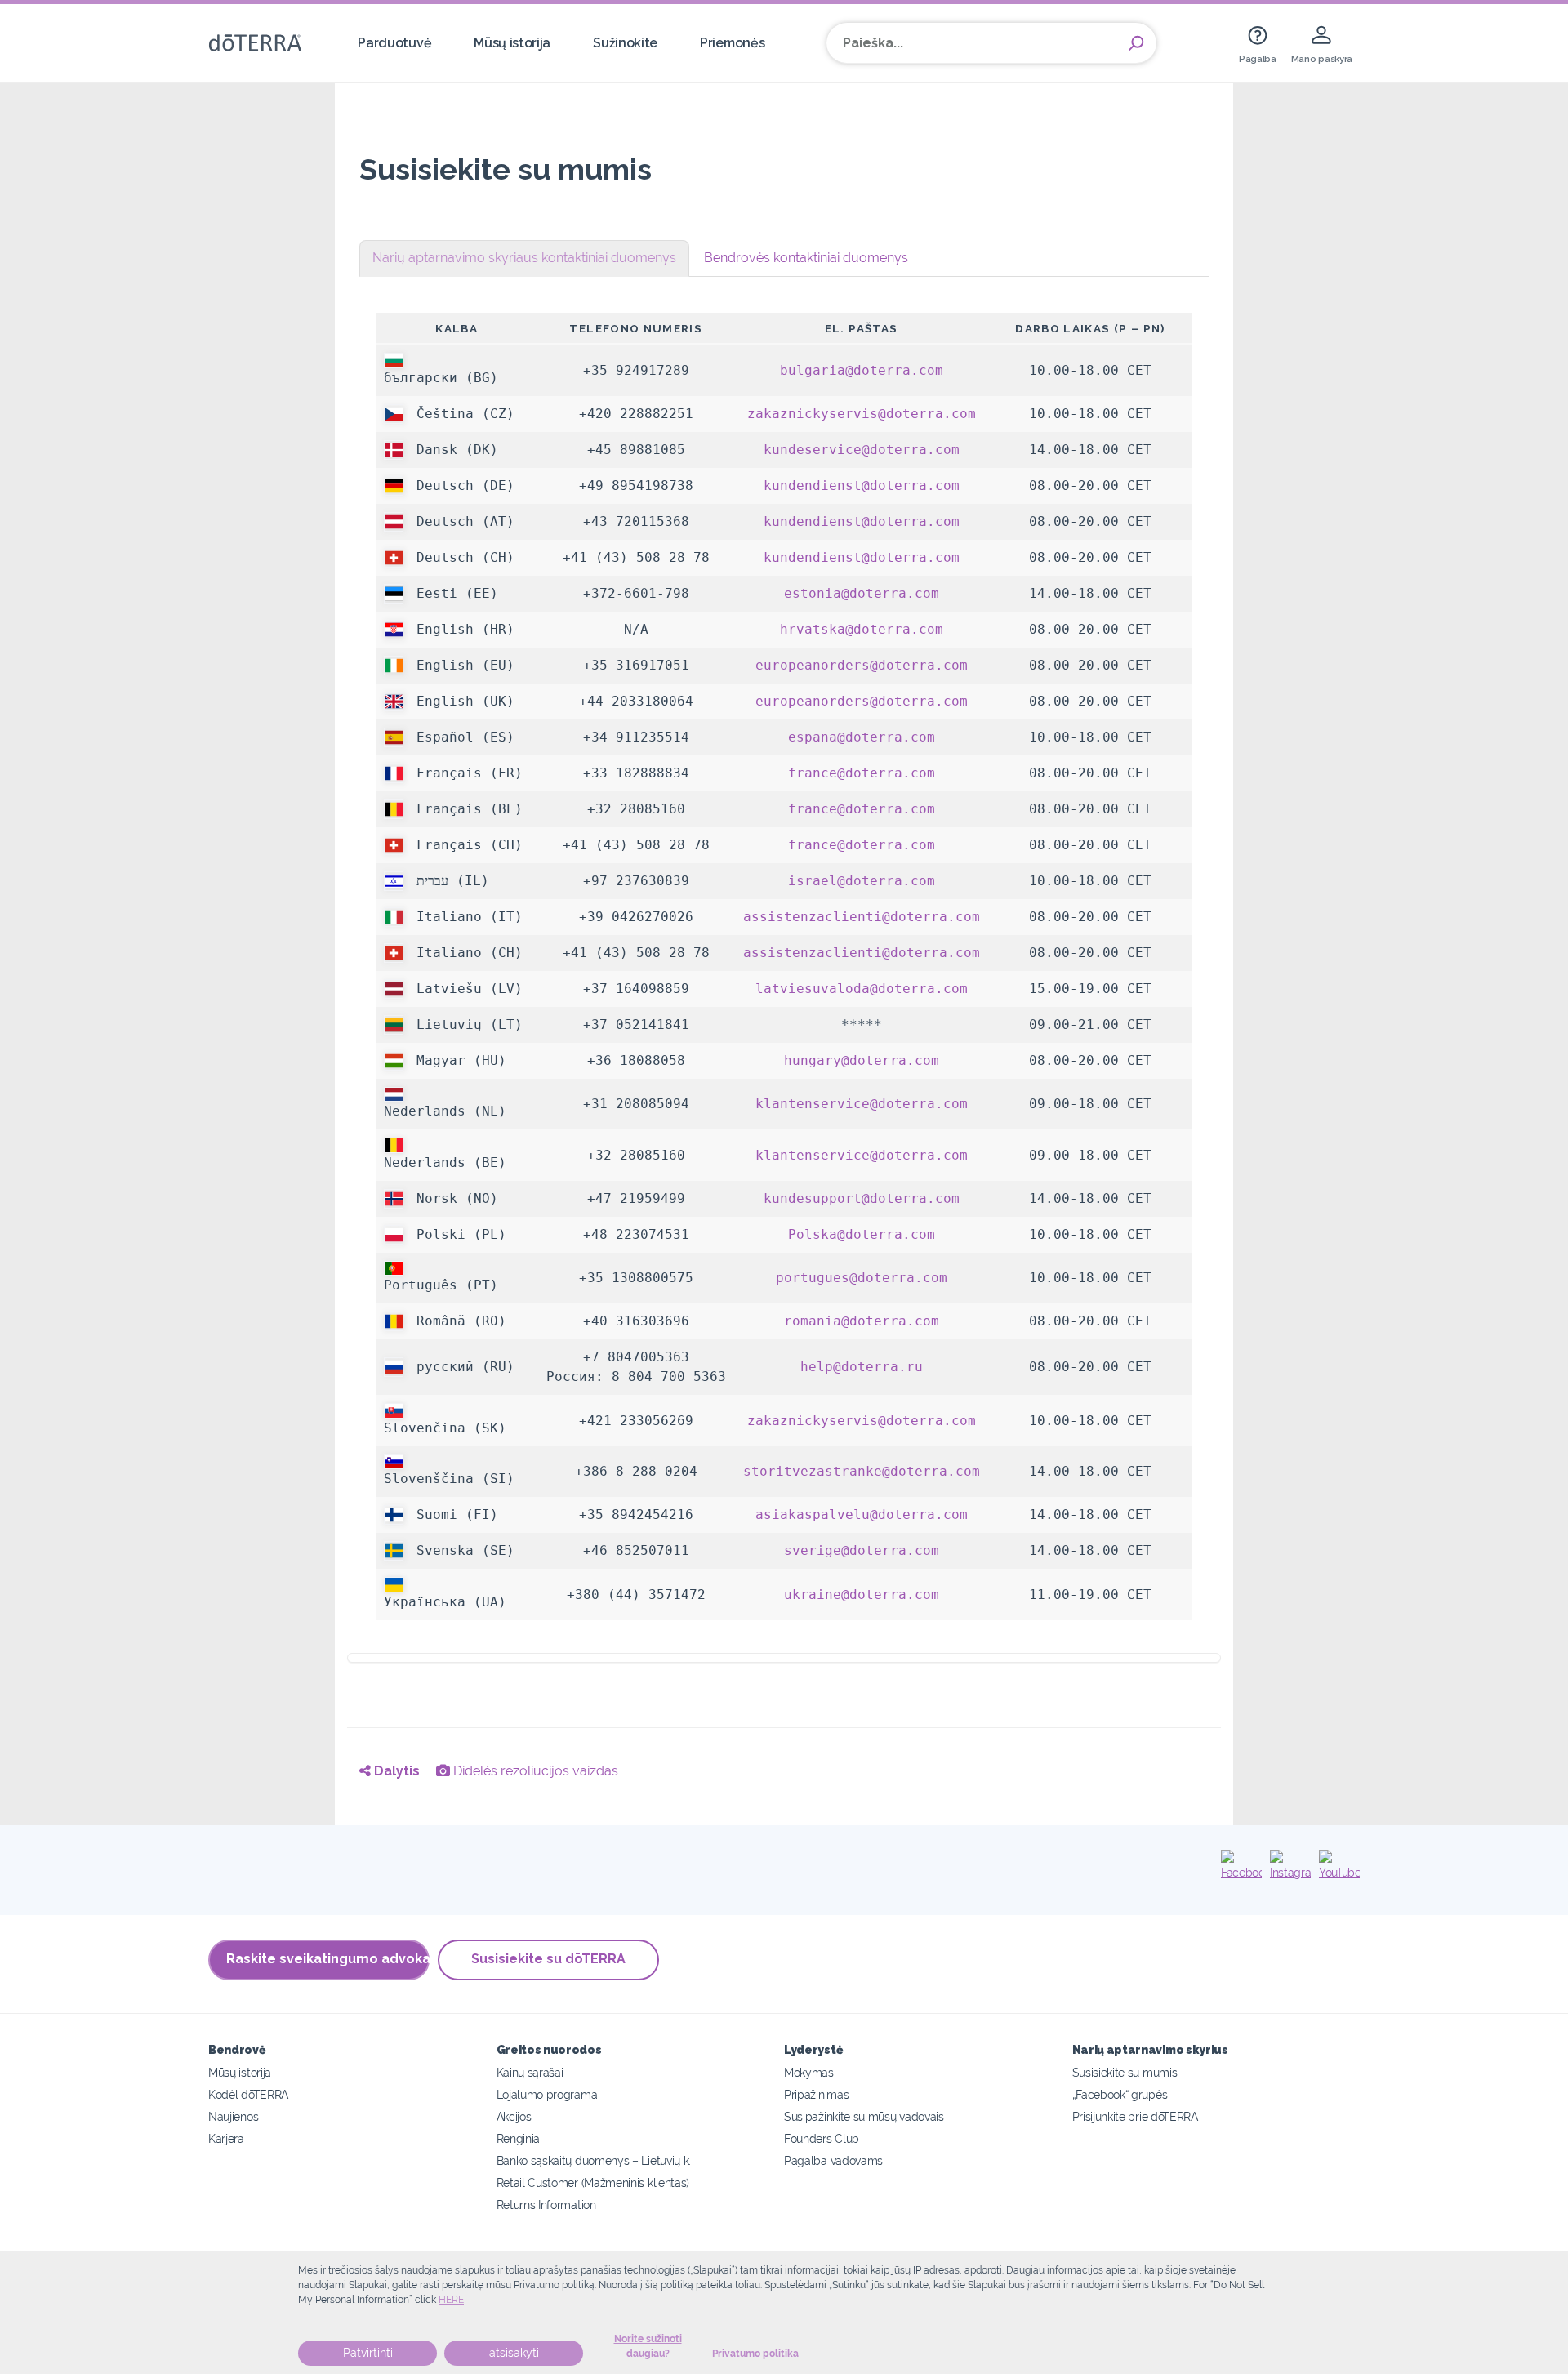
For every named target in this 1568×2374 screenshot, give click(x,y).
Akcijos (514, 2116)
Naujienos (233, 2116)
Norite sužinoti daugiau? (648, 2346)
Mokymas (809, 2072)
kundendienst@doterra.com (862, 485)
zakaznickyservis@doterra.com (862, 414)
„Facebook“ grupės (1120, 2094)
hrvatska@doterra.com (862, 629)
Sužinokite (625, 43)
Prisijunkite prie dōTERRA (1135, 2116)
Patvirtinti (368, 2353)
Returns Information (546, 2205)
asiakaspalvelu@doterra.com (862, 1514)
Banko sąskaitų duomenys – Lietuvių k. (594, 2160)
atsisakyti (514, 2353)
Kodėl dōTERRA (248, 2094)
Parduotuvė (394, 43)
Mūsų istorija (512, 43)
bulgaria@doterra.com (862, 370)
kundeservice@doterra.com (862, 450)
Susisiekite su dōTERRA (548, 1959)
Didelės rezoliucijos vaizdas (534, 1771)
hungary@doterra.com (862, 1060)
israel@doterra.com (862, 881)
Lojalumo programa (547, 2094)
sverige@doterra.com (862, 1550)
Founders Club (822, 2138)
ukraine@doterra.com (862, 1595)
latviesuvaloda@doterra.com (862, 989)
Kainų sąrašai (530, 2072)
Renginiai (519, 2138)
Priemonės (732, 43)
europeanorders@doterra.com (862, 665)
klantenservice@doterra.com (862, 1104)
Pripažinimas (816, 2094)
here (451, 2300)
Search (1136, 43)
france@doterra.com (862, 773)
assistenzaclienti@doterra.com (862, 917)
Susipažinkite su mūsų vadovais (864, 2116)
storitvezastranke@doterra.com (862, 1471)
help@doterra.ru (862, 1367)
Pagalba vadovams (833, 2160)
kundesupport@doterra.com (862, 1198)
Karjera (226, 2138)
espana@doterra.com (862, 737)
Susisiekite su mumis (1125, 2072)
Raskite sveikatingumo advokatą (328, 1959)
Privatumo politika (755, 2354)
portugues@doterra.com (862, 1278)
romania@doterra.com (862, 1321)
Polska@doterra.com (862, 1234)
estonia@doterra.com (862, 593)
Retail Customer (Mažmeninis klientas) (593, 2182)
